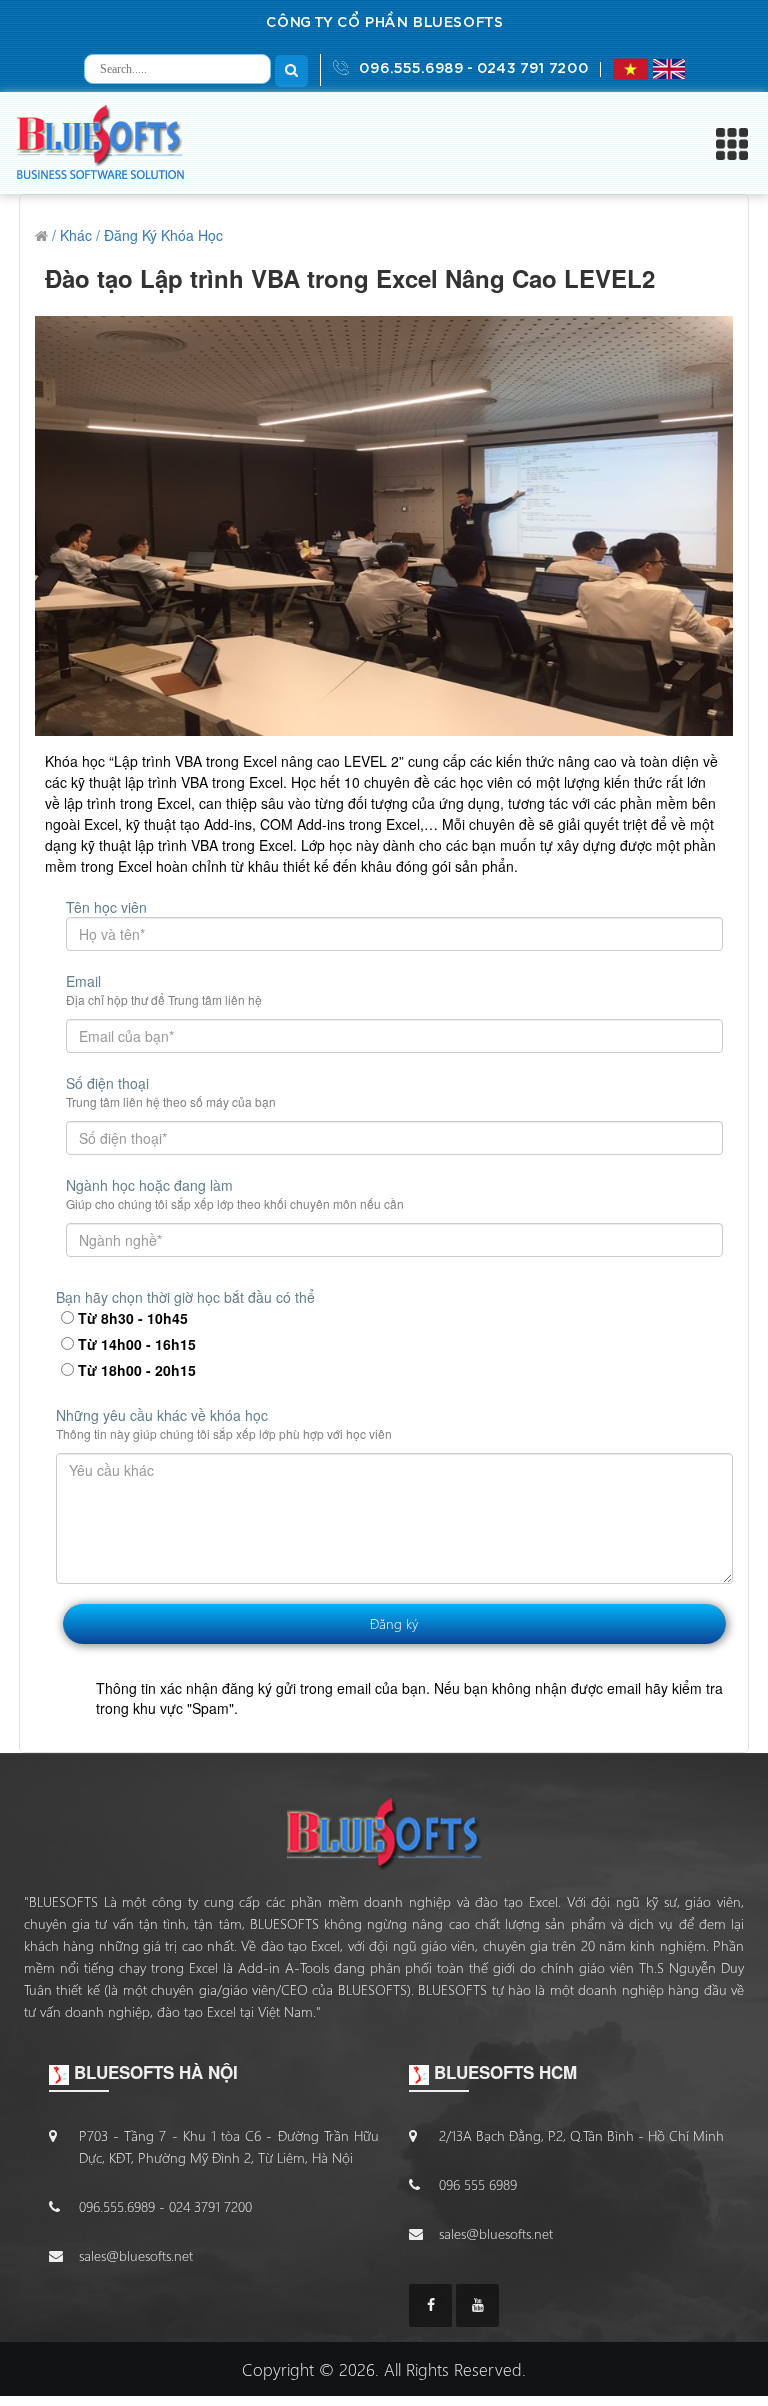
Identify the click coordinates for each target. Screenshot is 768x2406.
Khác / (80, 235)
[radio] (67, 1317)
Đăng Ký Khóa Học (163, 235)
